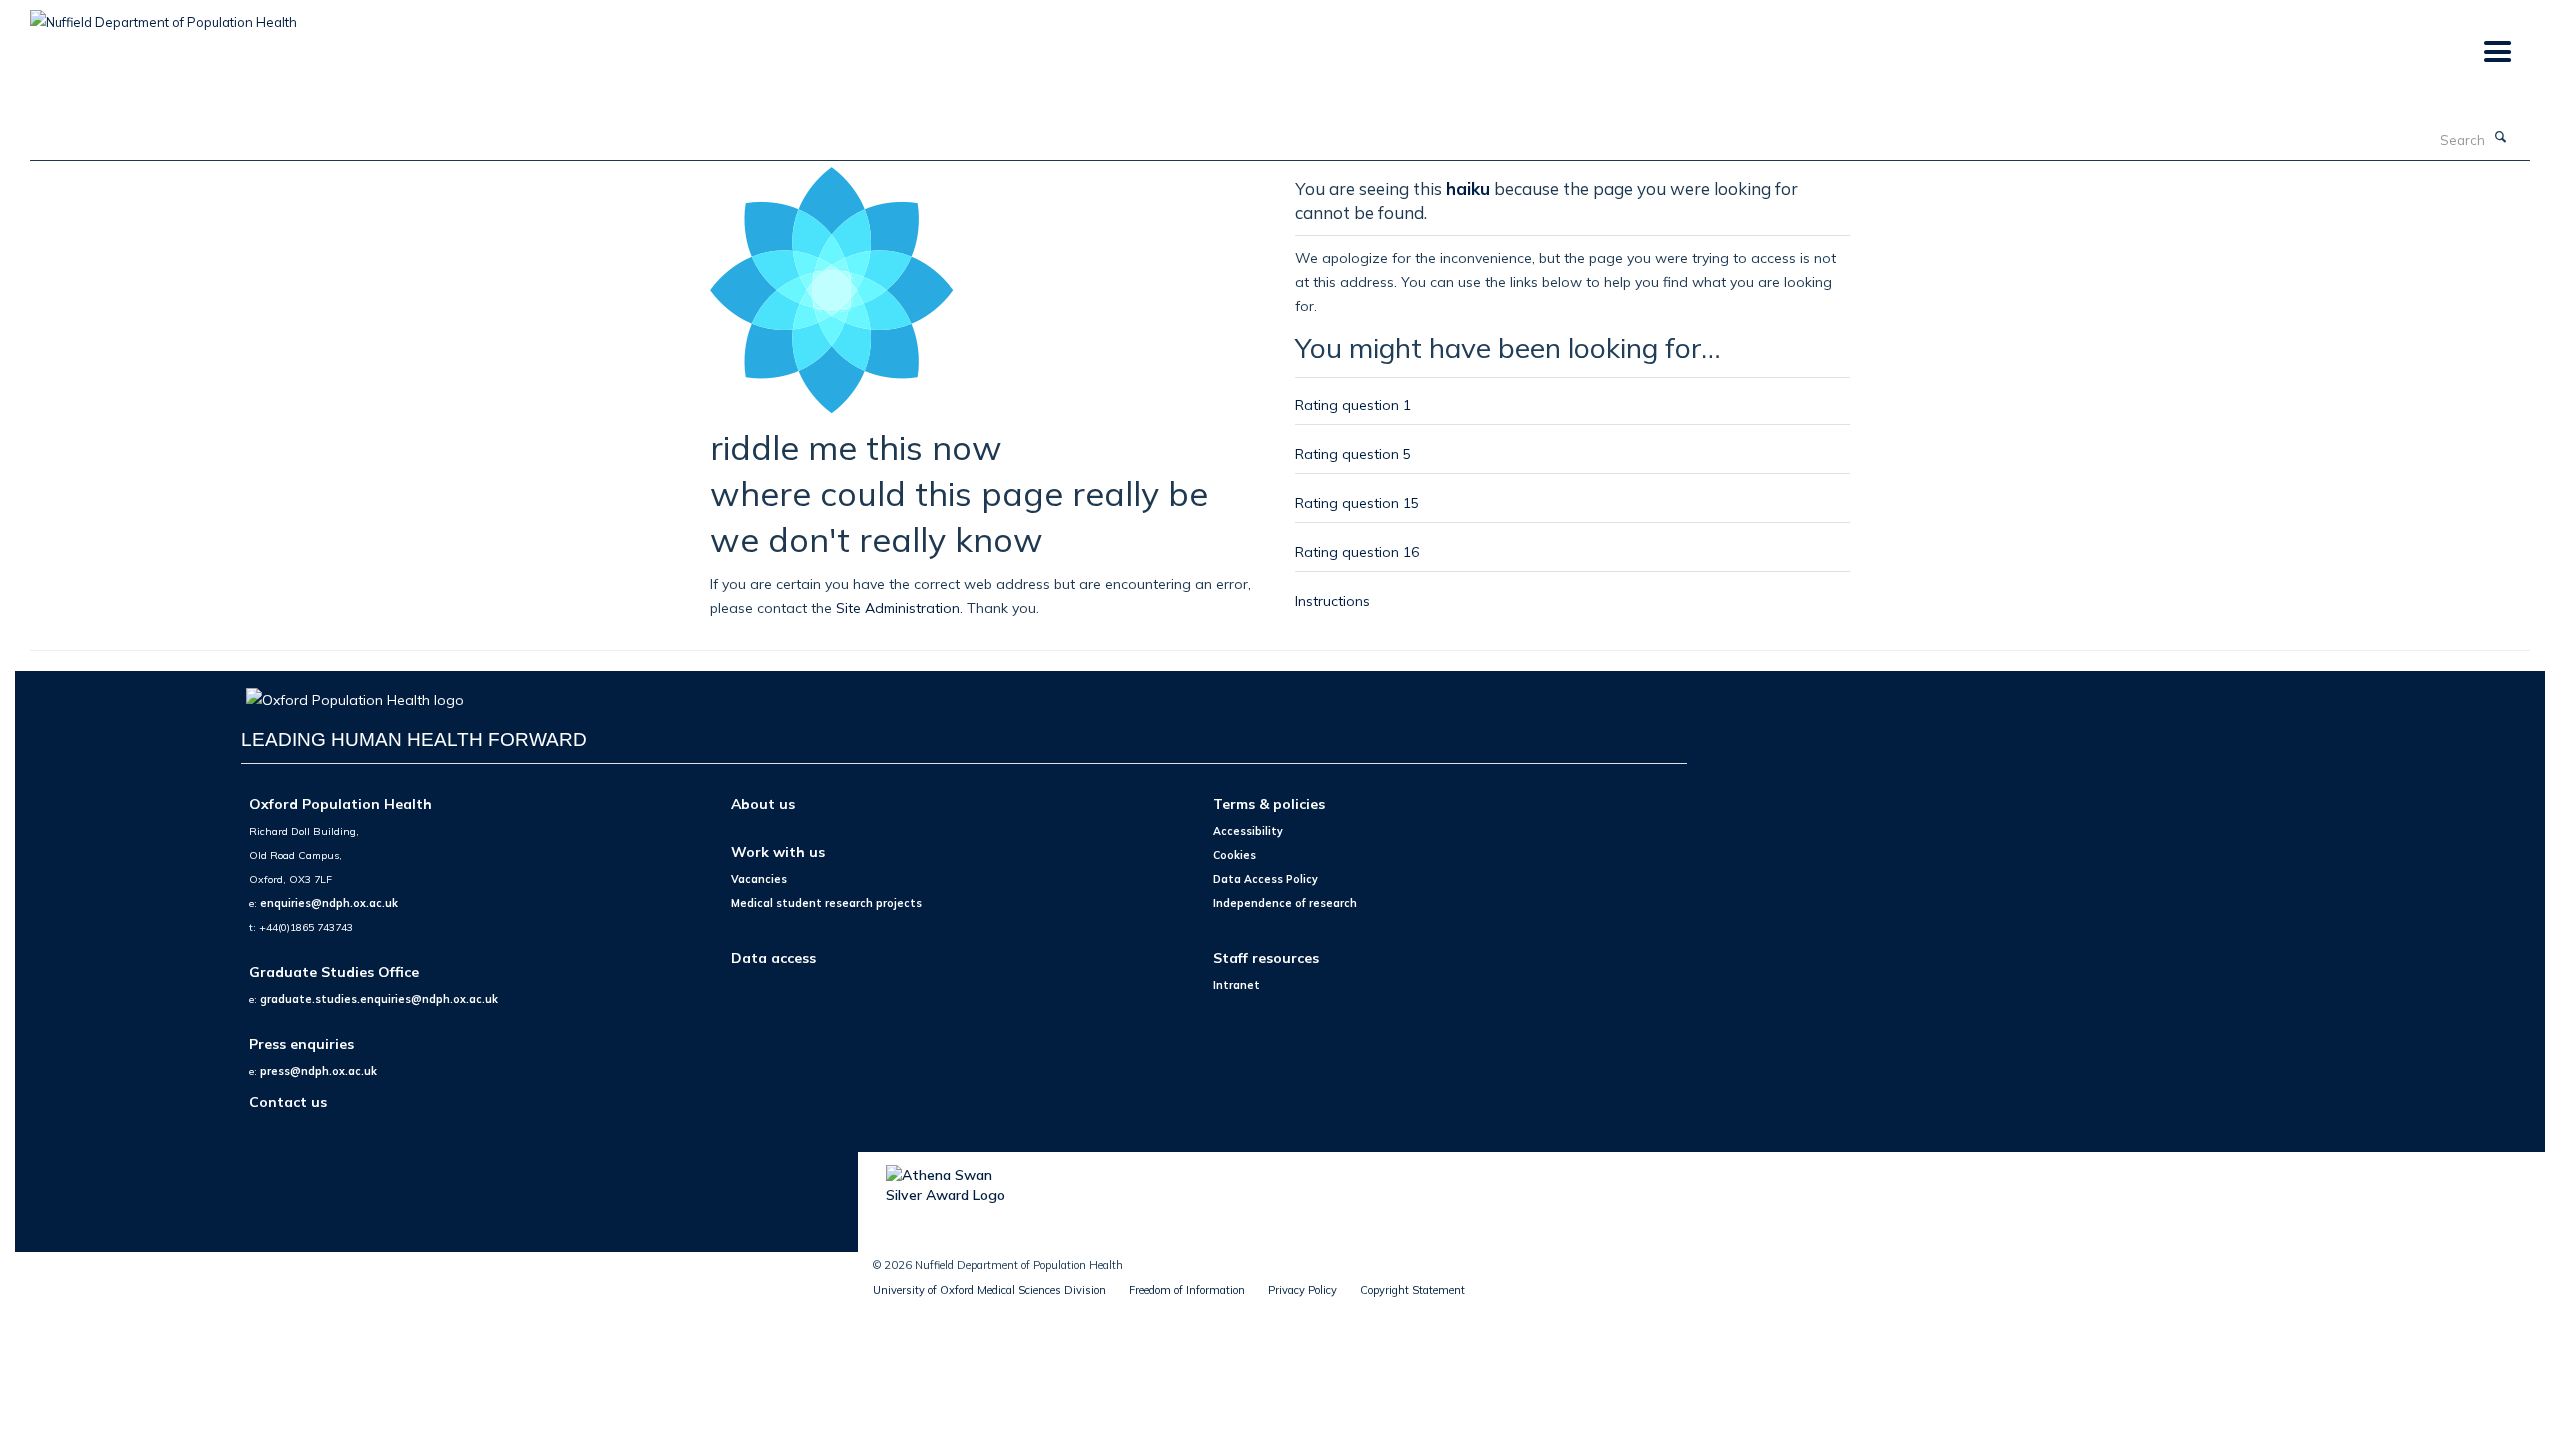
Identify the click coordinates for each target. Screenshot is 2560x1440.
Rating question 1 (1353, 404)
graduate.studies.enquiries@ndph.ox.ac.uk (379, 999)
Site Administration (898, 607)
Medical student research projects (826, 903)
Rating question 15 (1357, 502)
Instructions (1332, 600)
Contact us (288, 1101)
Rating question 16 (1357, 551)
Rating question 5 (1353, 453)
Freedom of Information (1187, 1290)
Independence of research (1285, 903)
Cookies (1234, 855)
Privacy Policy (1302, 1290)
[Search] (2501, 138)
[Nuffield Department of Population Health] (163, 15)
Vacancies (759, 879)
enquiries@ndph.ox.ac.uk (329, 903)
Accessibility (1248, 831)
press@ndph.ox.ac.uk (318, 1071)
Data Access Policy (1265, 879)
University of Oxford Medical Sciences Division (989, 1290)
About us (763, 803)
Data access (773, 957)
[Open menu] (2496, 52)
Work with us (778, 851)
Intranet (1236, 985)
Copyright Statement (1412, 1290)
